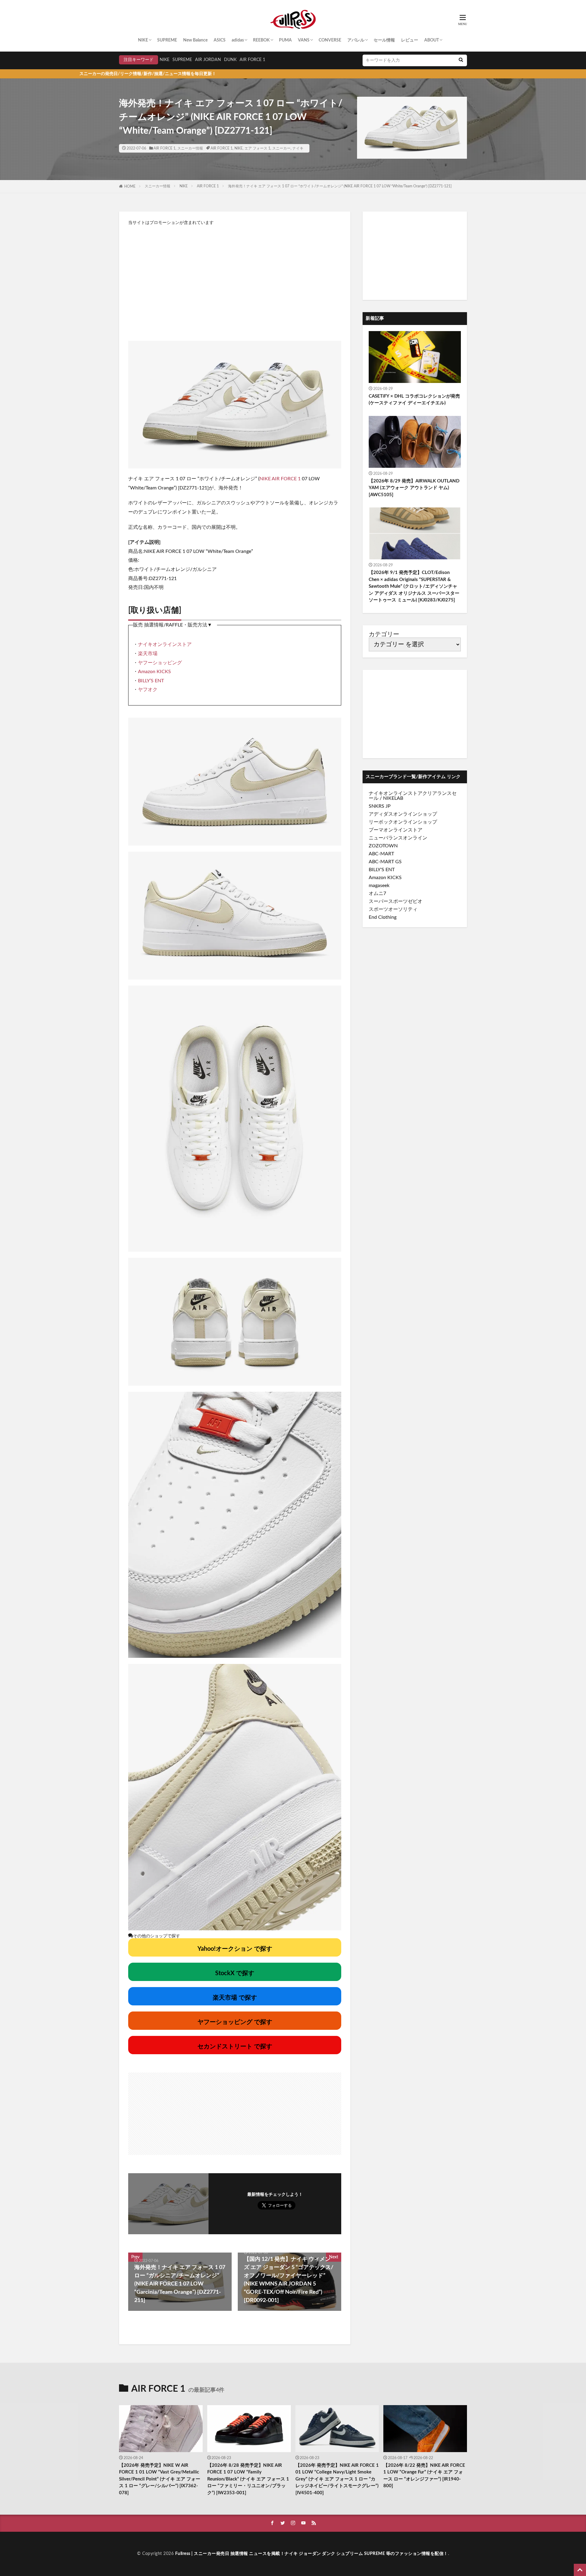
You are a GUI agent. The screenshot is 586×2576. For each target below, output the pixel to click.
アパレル (356, 40)
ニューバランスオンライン (398, 838)
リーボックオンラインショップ (403, 822)
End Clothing (383, 917)
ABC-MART (381, 854)
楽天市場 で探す (235, 1998)
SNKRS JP (380, 806)
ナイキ (298, 148)
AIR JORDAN (208, 60)
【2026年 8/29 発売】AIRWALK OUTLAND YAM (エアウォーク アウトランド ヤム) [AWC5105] (414, 488)
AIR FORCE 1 (252, 60)
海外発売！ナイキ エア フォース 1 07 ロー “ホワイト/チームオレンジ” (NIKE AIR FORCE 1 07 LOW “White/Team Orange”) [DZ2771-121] (340, 186)
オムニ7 (377, 893)
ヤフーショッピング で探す (235, 2022)
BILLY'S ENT (382, 870)
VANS (304, 40)
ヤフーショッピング (160, 663)
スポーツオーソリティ (393, 909)
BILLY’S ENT (151, 681)
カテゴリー (384, 634)
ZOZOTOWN (383, 846)
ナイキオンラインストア (165, 644)
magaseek (379, 886)
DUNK (230, 60)
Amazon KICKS (154, 672)
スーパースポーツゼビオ (396, 901)
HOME (130, 186)
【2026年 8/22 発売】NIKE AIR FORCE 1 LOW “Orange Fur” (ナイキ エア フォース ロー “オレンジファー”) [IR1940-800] (424, 2476)
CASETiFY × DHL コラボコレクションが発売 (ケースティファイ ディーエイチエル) (414, 400)
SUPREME (167, 40)
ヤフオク (148, 690)
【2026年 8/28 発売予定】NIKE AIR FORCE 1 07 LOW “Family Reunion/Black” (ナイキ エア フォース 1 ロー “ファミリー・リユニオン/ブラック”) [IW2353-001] (248, 2479)
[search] (461, 60)
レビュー (410, 40)
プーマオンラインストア (396, 830)
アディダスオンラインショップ (403, 814)
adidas (238, 40)
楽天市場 (148, 654)
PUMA (285, 40)
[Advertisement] (235, 280)
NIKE (143, 40)
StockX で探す (235, 1973)
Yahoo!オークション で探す (235, 1949)
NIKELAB (393, 798)
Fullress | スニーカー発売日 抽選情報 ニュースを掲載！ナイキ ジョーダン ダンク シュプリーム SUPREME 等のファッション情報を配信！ (312, 2554)
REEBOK (261, 40)
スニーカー (281, 148)
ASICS (220, 40)
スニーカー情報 (190, 148)
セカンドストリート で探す (235, 2047)
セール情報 (384, 40)
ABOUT (432, 40)
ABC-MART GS (385, 862)
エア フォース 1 (257, 148)
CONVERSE (330, 40)
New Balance (195, 40)
